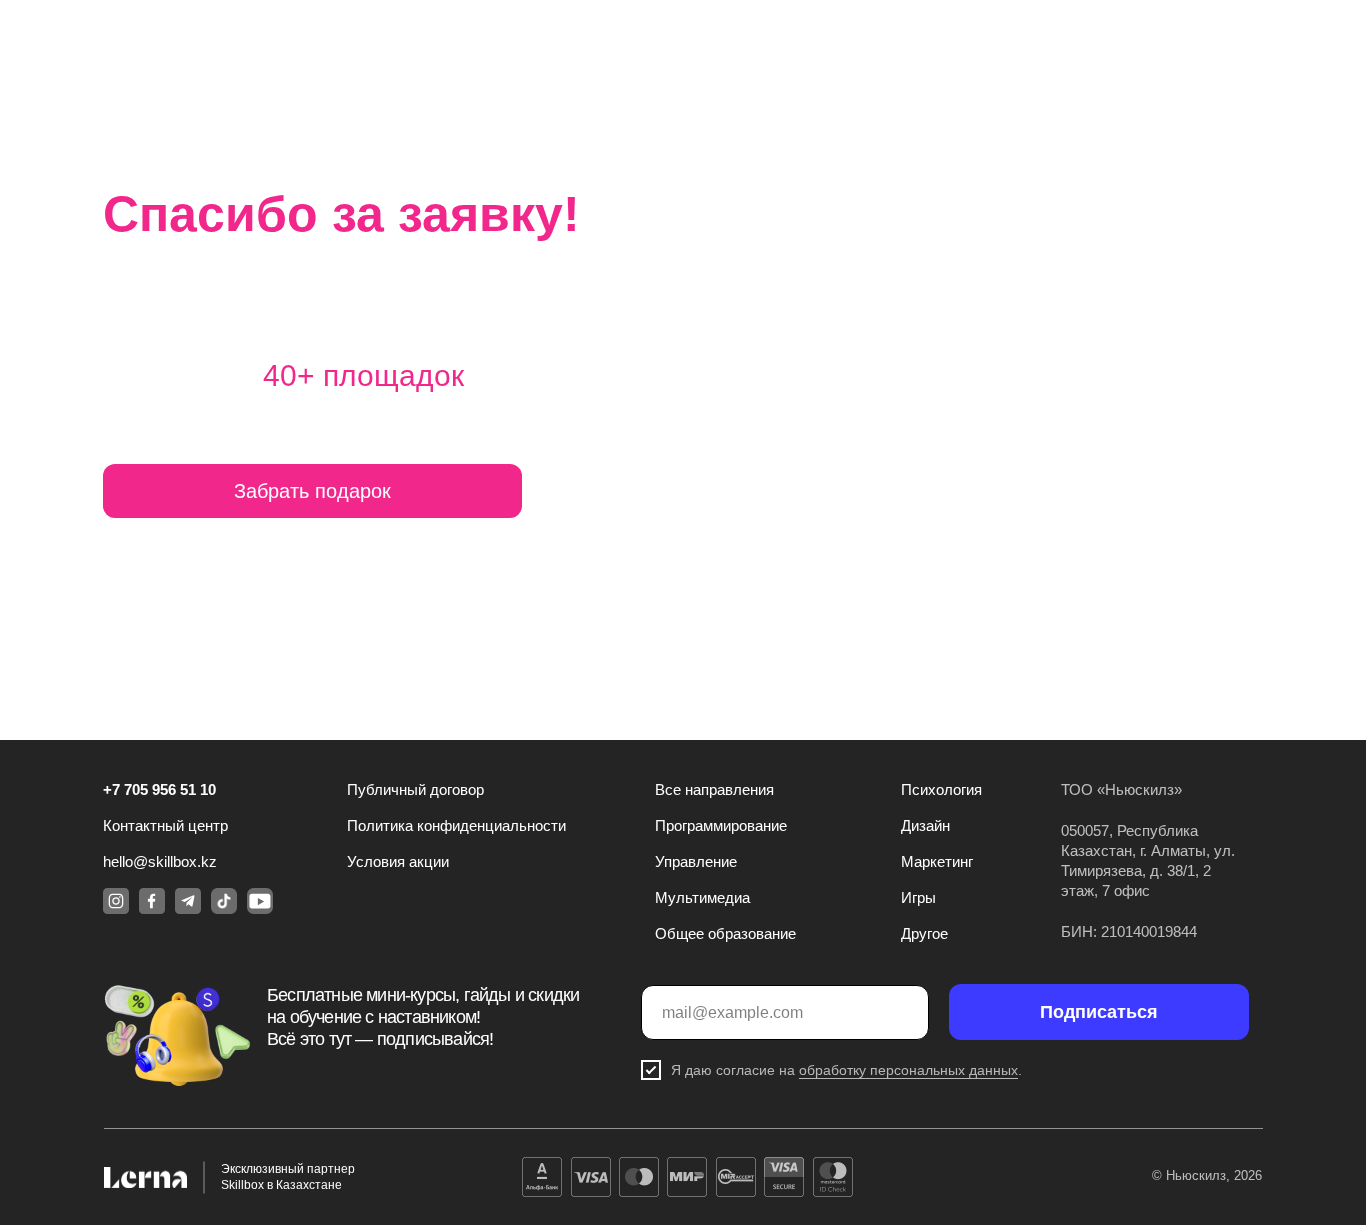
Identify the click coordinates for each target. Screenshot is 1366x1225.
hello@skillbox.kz (160, 861)
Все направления (714, 789)
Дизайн (925, 825)
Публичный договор (415, 789)
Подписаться (1099, 1012)
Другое (924, 933)
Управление (696, 861)
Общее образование (725, 933)
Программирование (721, 825)
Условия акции (398, 861)
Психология (941, 789)
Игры (918, 897)
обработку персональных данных (908, 1070)
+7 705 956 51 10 (159, 789)
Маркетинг (937, 861)
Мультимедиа (702, 897)
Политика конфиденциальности (456, 825)
